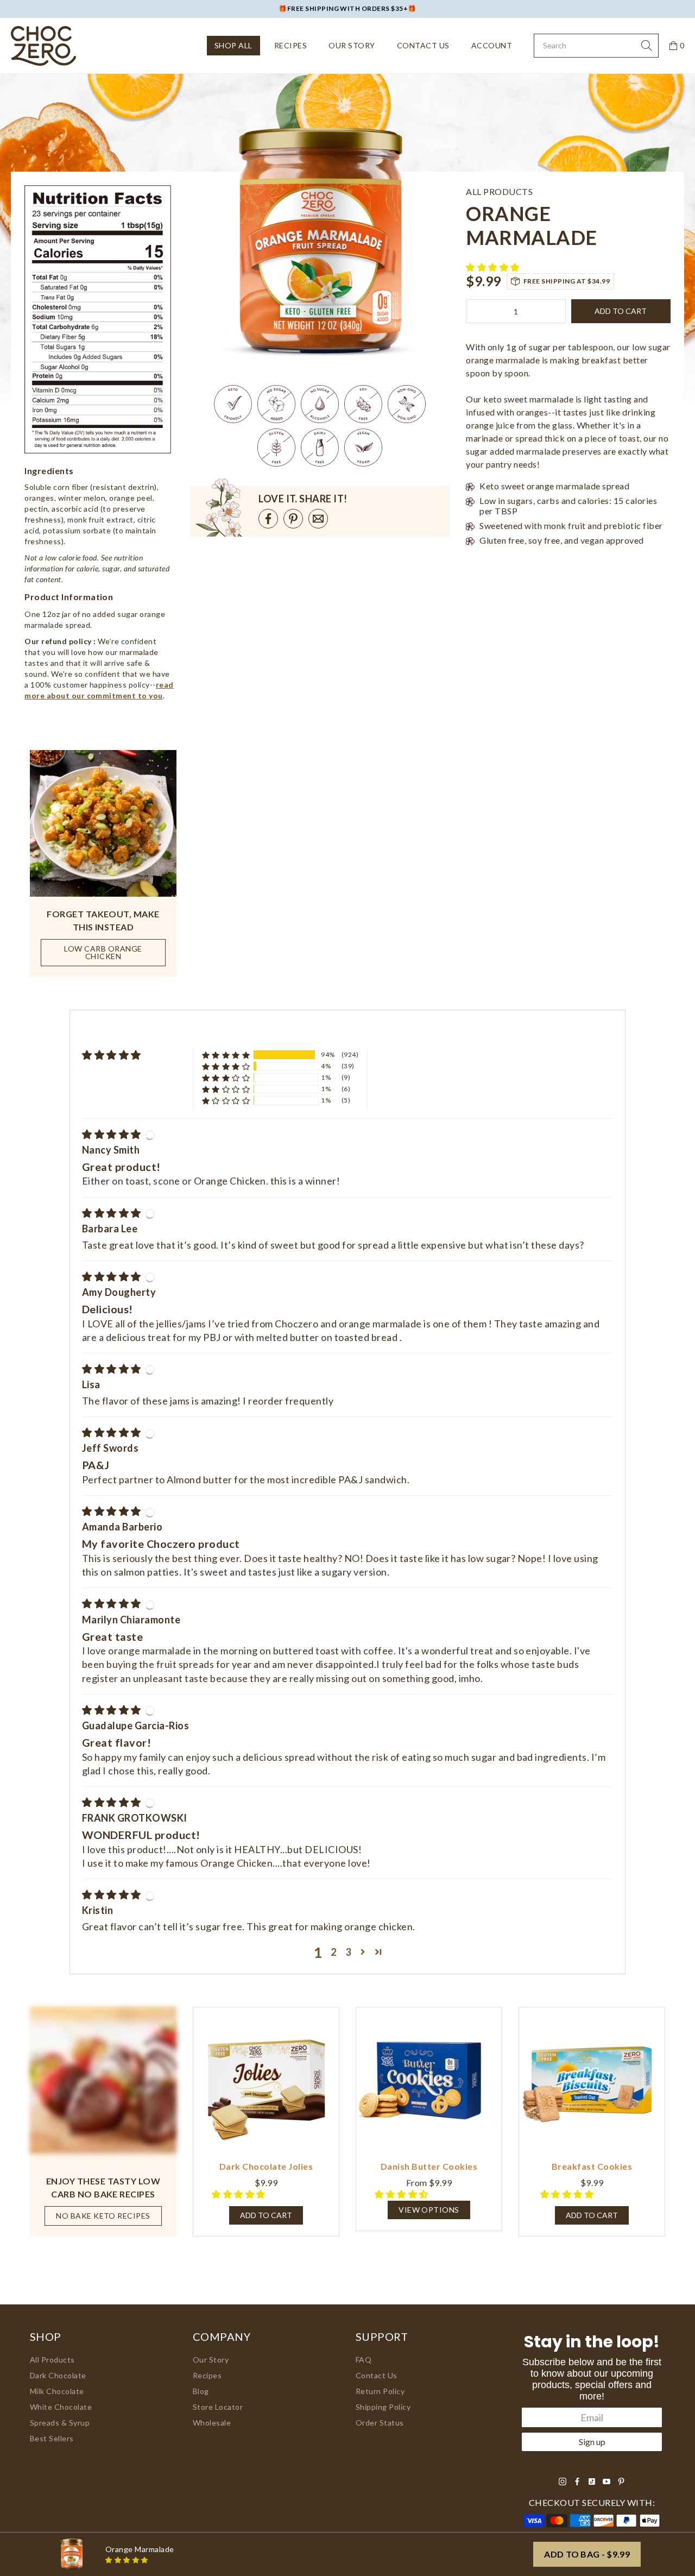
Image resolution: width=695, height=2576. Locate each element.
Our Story (352, 45)
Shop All (233, 45)
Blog (201, 2391)
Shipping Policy (383, 2407)
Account (492, 45)
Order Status (380, 2423)
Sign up (592, 2442)
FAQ (364, 2360)
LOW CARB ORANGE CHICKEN (103, 952)
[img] (112, 1134)
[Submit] (647, 46)
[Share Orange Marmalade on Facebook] (268, 519)
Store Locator (218, 2407)
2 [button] (334, 1952)
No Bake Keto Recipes (103, 2216)
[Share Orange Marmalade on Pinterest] (293, 519)
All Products (52, 2360)
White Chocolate (61, 2407)
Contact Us (423, 45)
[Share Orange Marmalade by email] (318, 519)
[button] (494, 267)
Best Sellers (52, 2438)
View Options (429, 2210)
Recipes (290, 45)
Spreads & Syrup (60, 2423)
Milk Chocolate (57, 2391)
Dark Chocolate (58, 2375)
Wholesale (212, 2423)
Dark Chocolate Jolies (266, 2166)
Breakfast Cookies (592, 2166)
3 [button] (348, 1952)
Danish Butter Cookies (429, 2166)
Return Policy (380, 2391)
